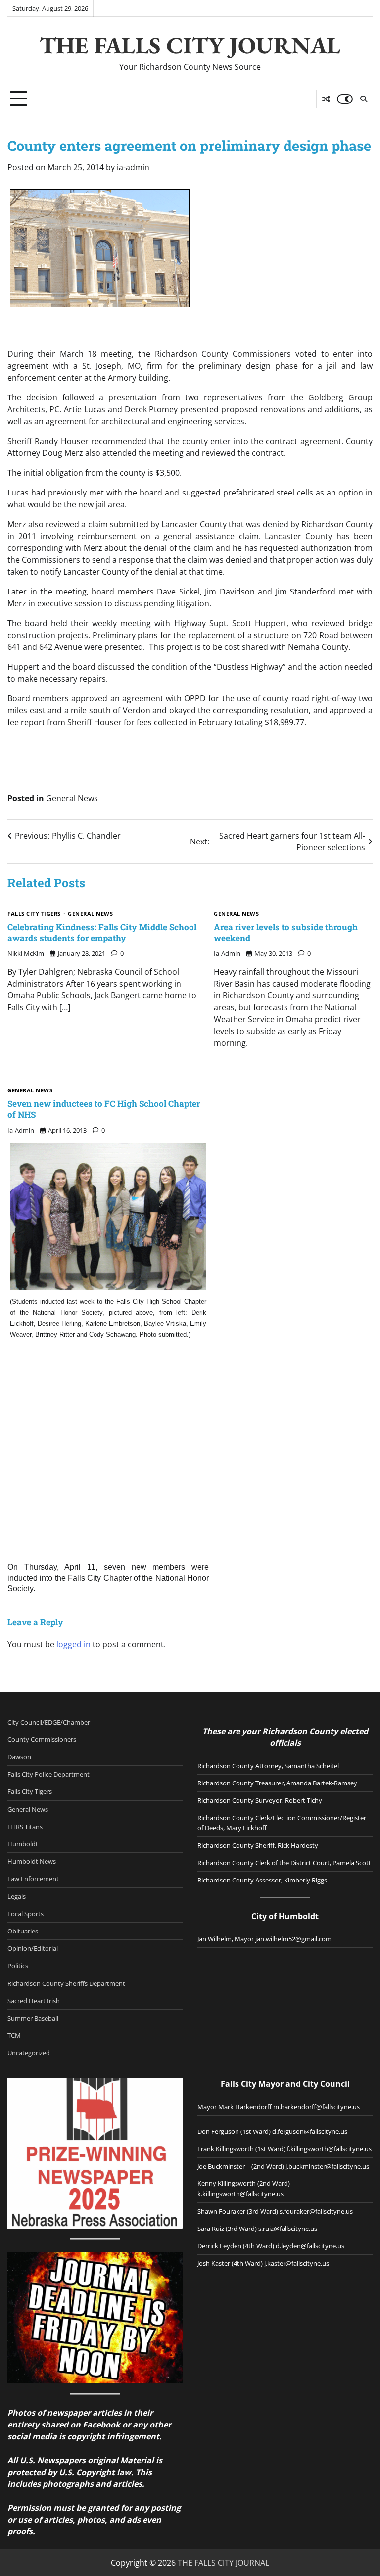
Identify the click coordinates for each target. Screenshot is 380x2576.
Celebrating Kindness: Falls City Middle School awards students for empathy (102, 932)
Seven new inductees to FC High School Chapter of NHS (104, 1109)
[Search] (363, 99)
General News (72, 798)
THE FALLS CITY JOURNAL (190, 45)
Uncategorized (29, 2053)
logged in (73, 1644)
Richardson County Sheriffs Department (66, 1983)
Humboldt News (32, 1861)
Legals (17, 1896)
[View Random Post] (326, 99)
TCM (14, 2035)
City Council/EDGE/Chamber (49, 1722)
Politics (18, 1966)
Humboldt (23, 1844)
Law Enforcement (33, 1879)
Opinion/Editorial (33, 1948)
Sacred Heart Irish (34, 2001)
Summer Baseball (33, 2018)
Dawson (19, 1757)
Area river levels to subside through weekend (286, 932)
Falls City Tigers (34, 914)
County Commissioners (42, 1739)
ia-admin (133, 167)
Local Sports (25, 1914)
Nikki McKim (26, 953)
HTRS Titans (25, 1827)
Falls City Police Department (48, 1774)
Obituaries (23, 1931)
